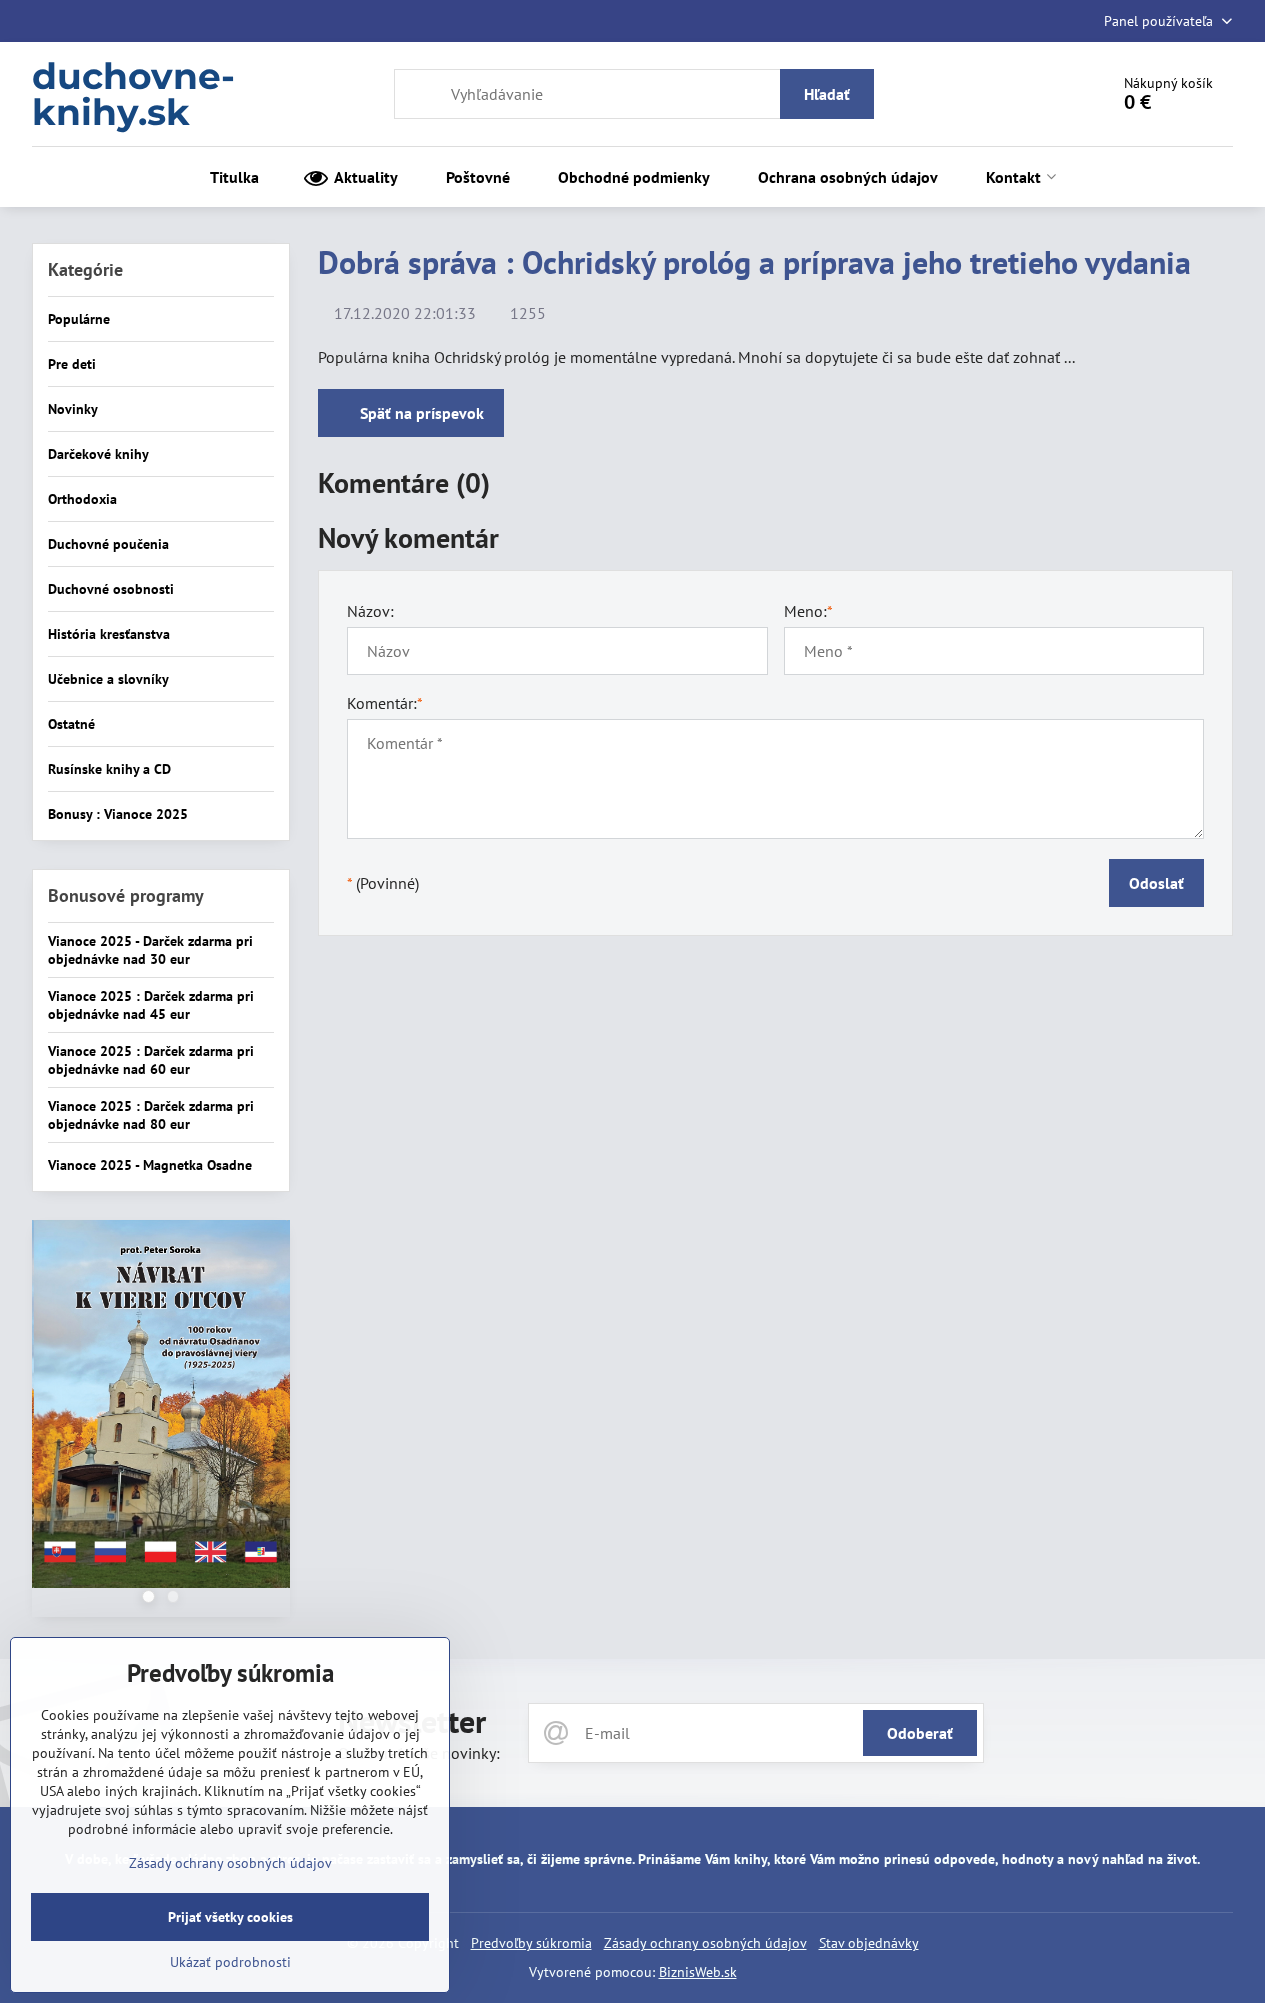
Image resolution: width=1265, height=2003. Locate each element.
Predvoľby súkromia (531, 1943)
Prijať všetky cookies (230, 1917)
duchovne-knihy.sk (133, 94)
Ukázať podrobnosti (230, 1962)
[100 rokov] (161, 1407)
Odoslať (1156, 883)
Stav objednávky (869, 1943)
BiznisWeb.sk (698, 1972)
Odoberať (920, 1733)
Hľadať (827, 94)
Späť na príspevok (420, 413)
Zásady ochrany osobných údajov (705, 1943)
